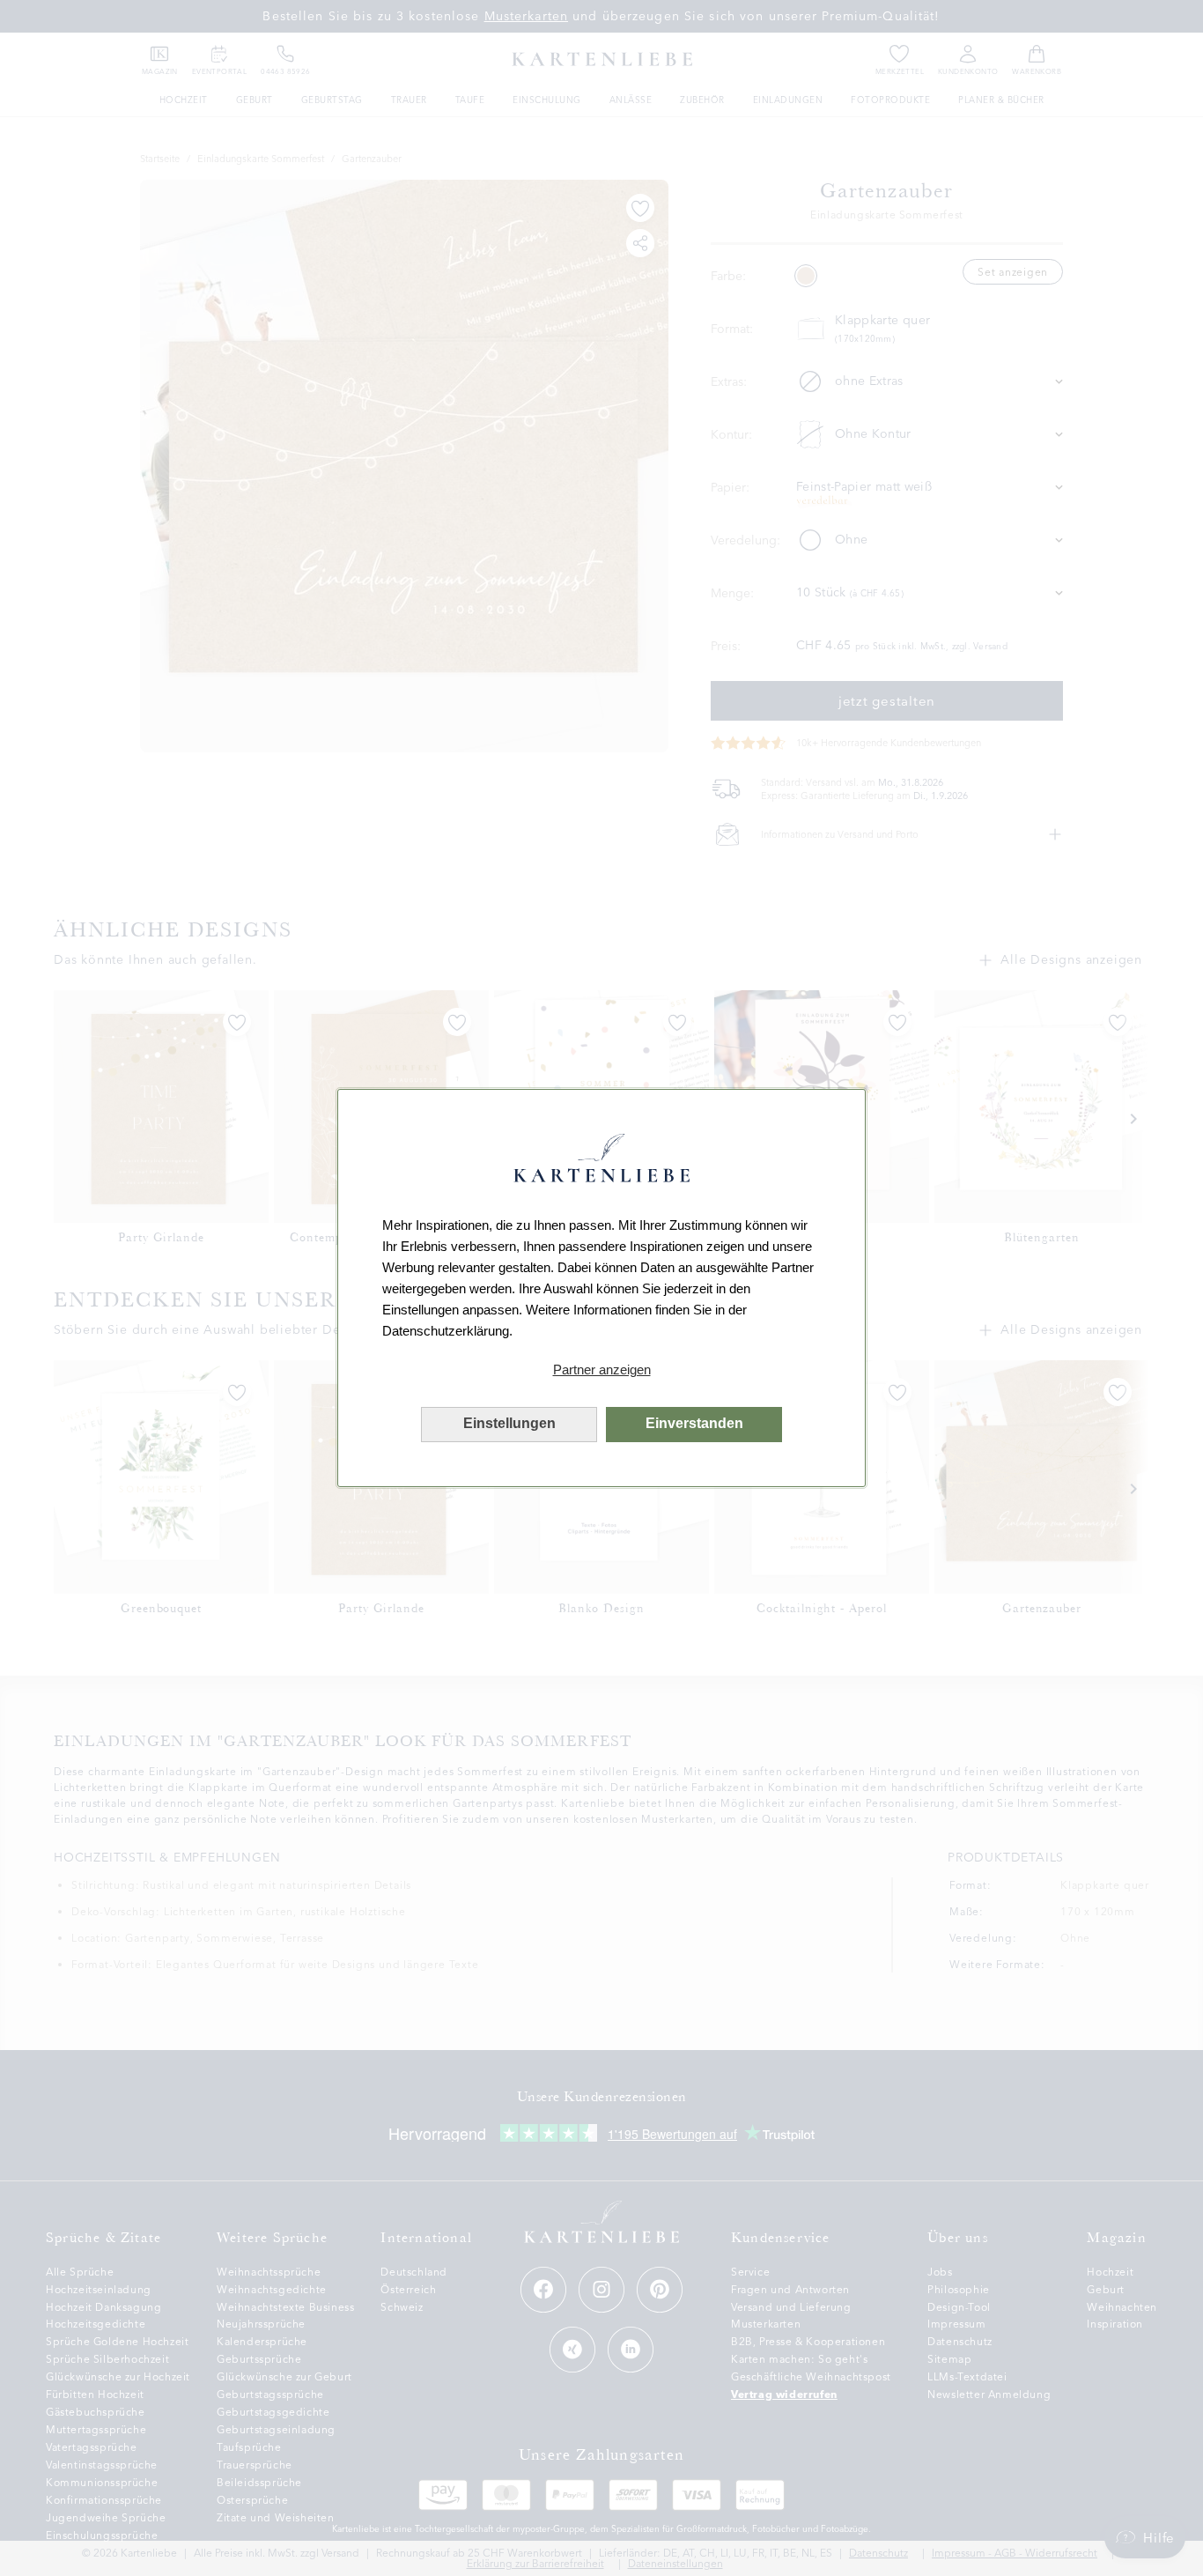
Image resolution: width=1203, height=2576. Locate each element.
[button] (601, 1370)
